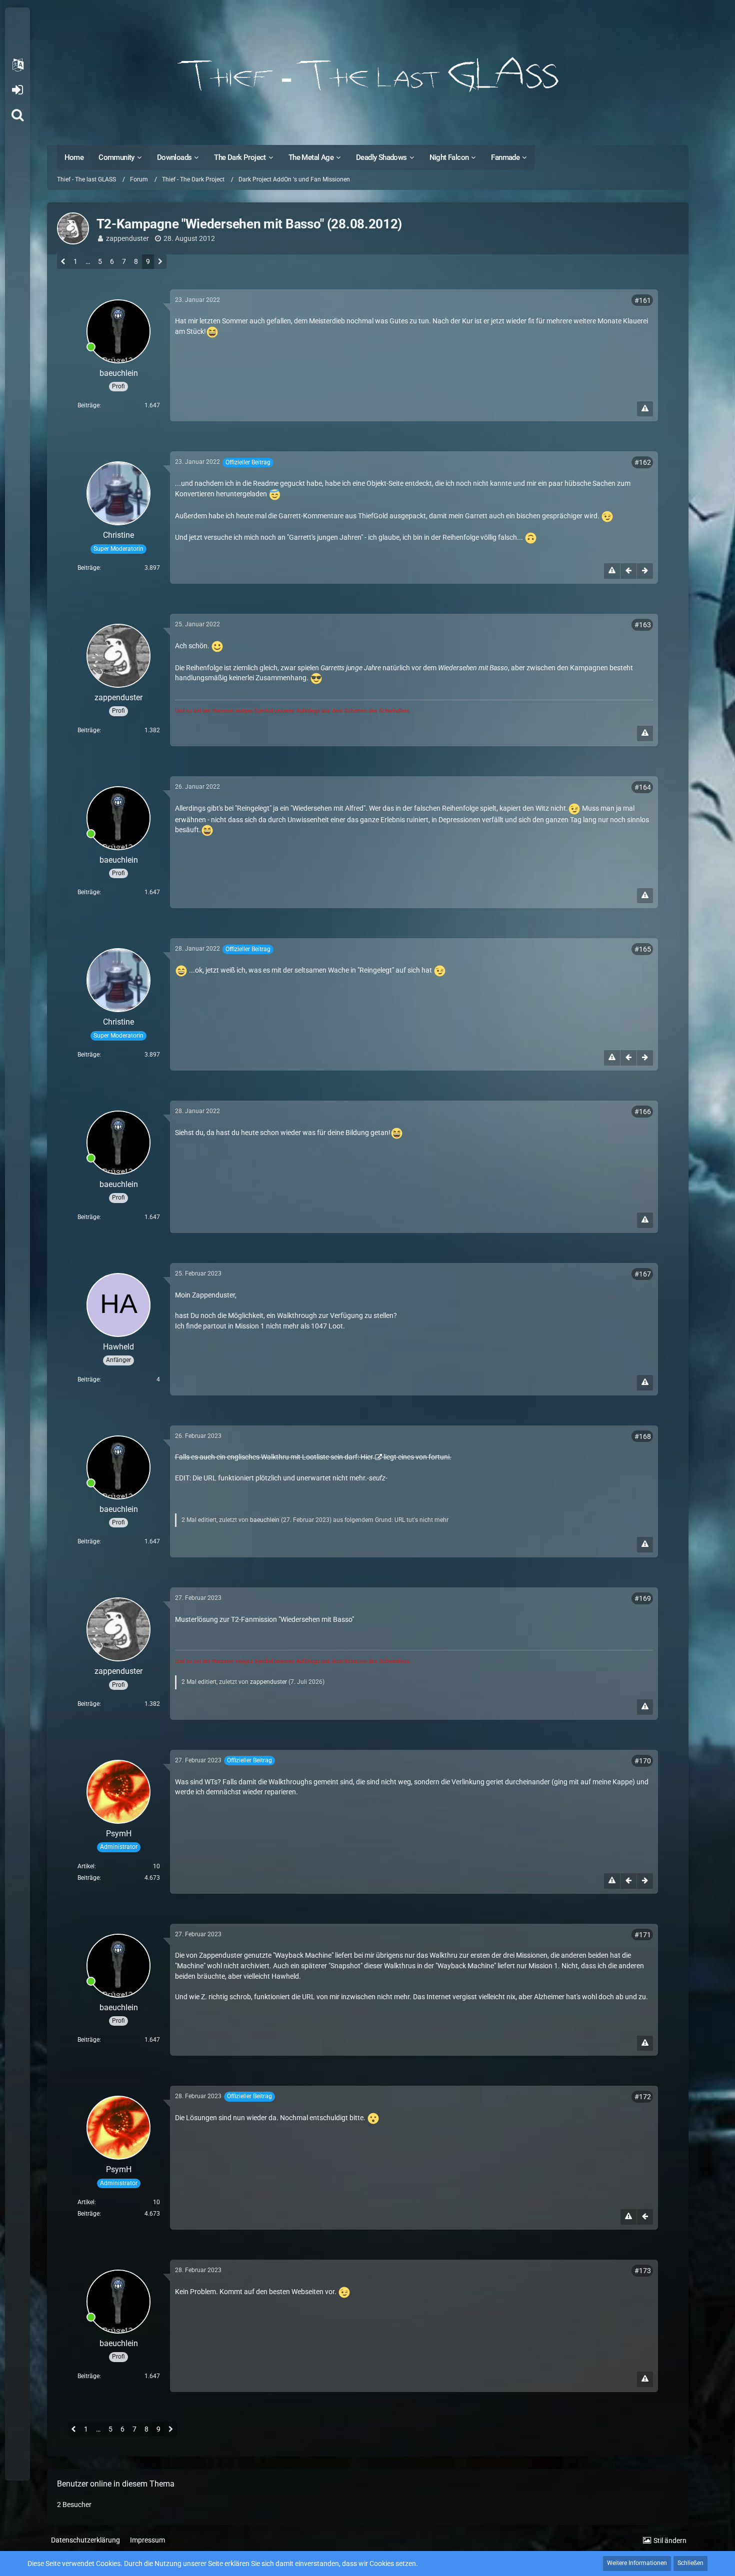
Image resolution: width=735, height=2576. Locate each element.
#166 (643, 1112)
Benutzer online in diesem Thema (116, 2484)
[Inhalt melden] (645, 409)
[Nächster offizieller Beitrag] (645, 571)
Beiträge (88, 405)
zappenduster (127, 238)
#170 (643, 1761)
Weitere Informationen (637, 2563)
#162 (643, 462)
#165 (643, 949)
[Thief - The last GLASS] (368, 75)
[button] (17, 65)
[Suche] (17, 115)
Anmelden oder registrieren (17, 90)
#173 (643, 2271)
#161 (643, 300)
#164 (643, 787)
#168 (643, 1436)
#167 (643, 1274)
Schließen (690, 2563)
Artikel (86, 1866)
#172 (643, 2097)
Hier (367, 1457)
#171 (643, 1935)
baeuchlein (265, 1520)
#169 (643, 1598)
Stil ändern (670, 2541)
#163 (643, 625)
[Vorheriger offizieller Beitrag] (628, 571)
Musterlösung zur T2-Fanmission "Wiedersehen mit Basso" (264, 1619)
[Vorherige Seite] (63, 262)
